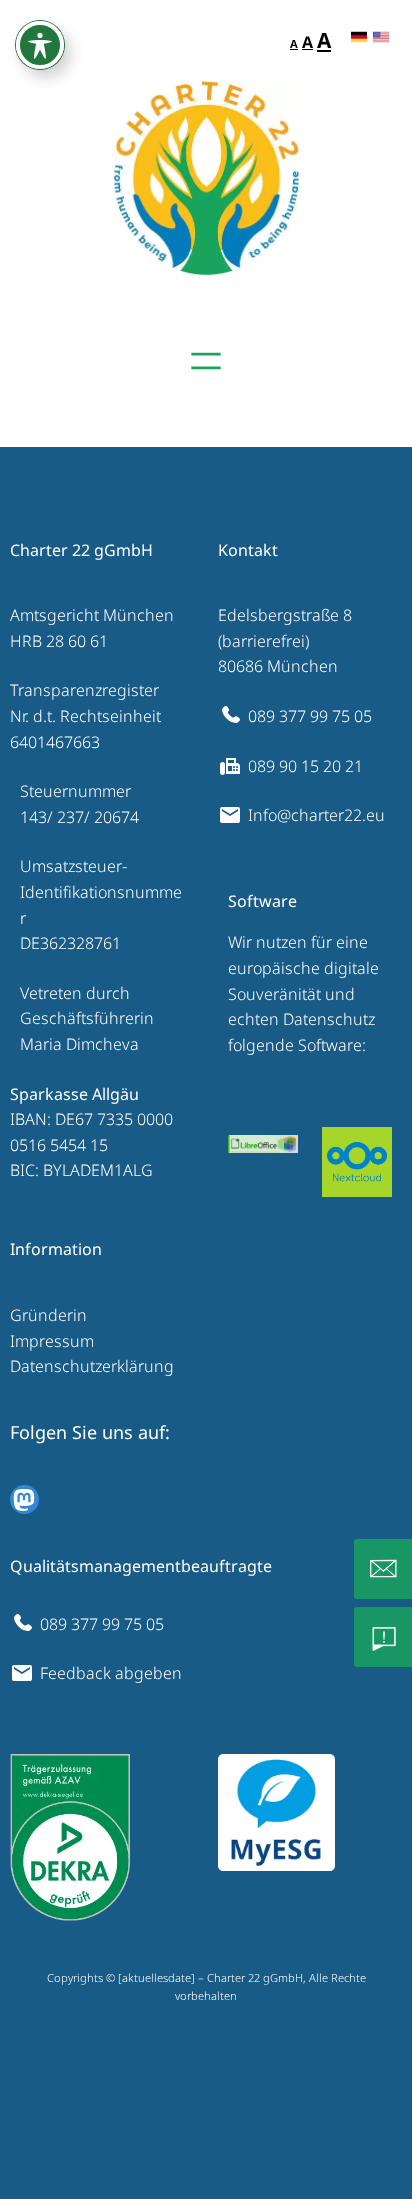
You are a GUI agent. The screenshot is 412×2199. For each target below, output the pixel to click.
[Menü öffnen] (206, 361)
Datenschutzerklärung (92, 1366)
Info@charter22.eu (316, 815)
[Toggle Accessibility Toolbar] (40, 45)
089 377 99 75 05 (310, 716)
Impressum (52, 1341)
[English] (381, 38)
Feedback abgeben (111, 1673)
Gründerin (48, 1315)
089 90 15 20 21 (305, 766)
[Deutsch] (359, 38)
